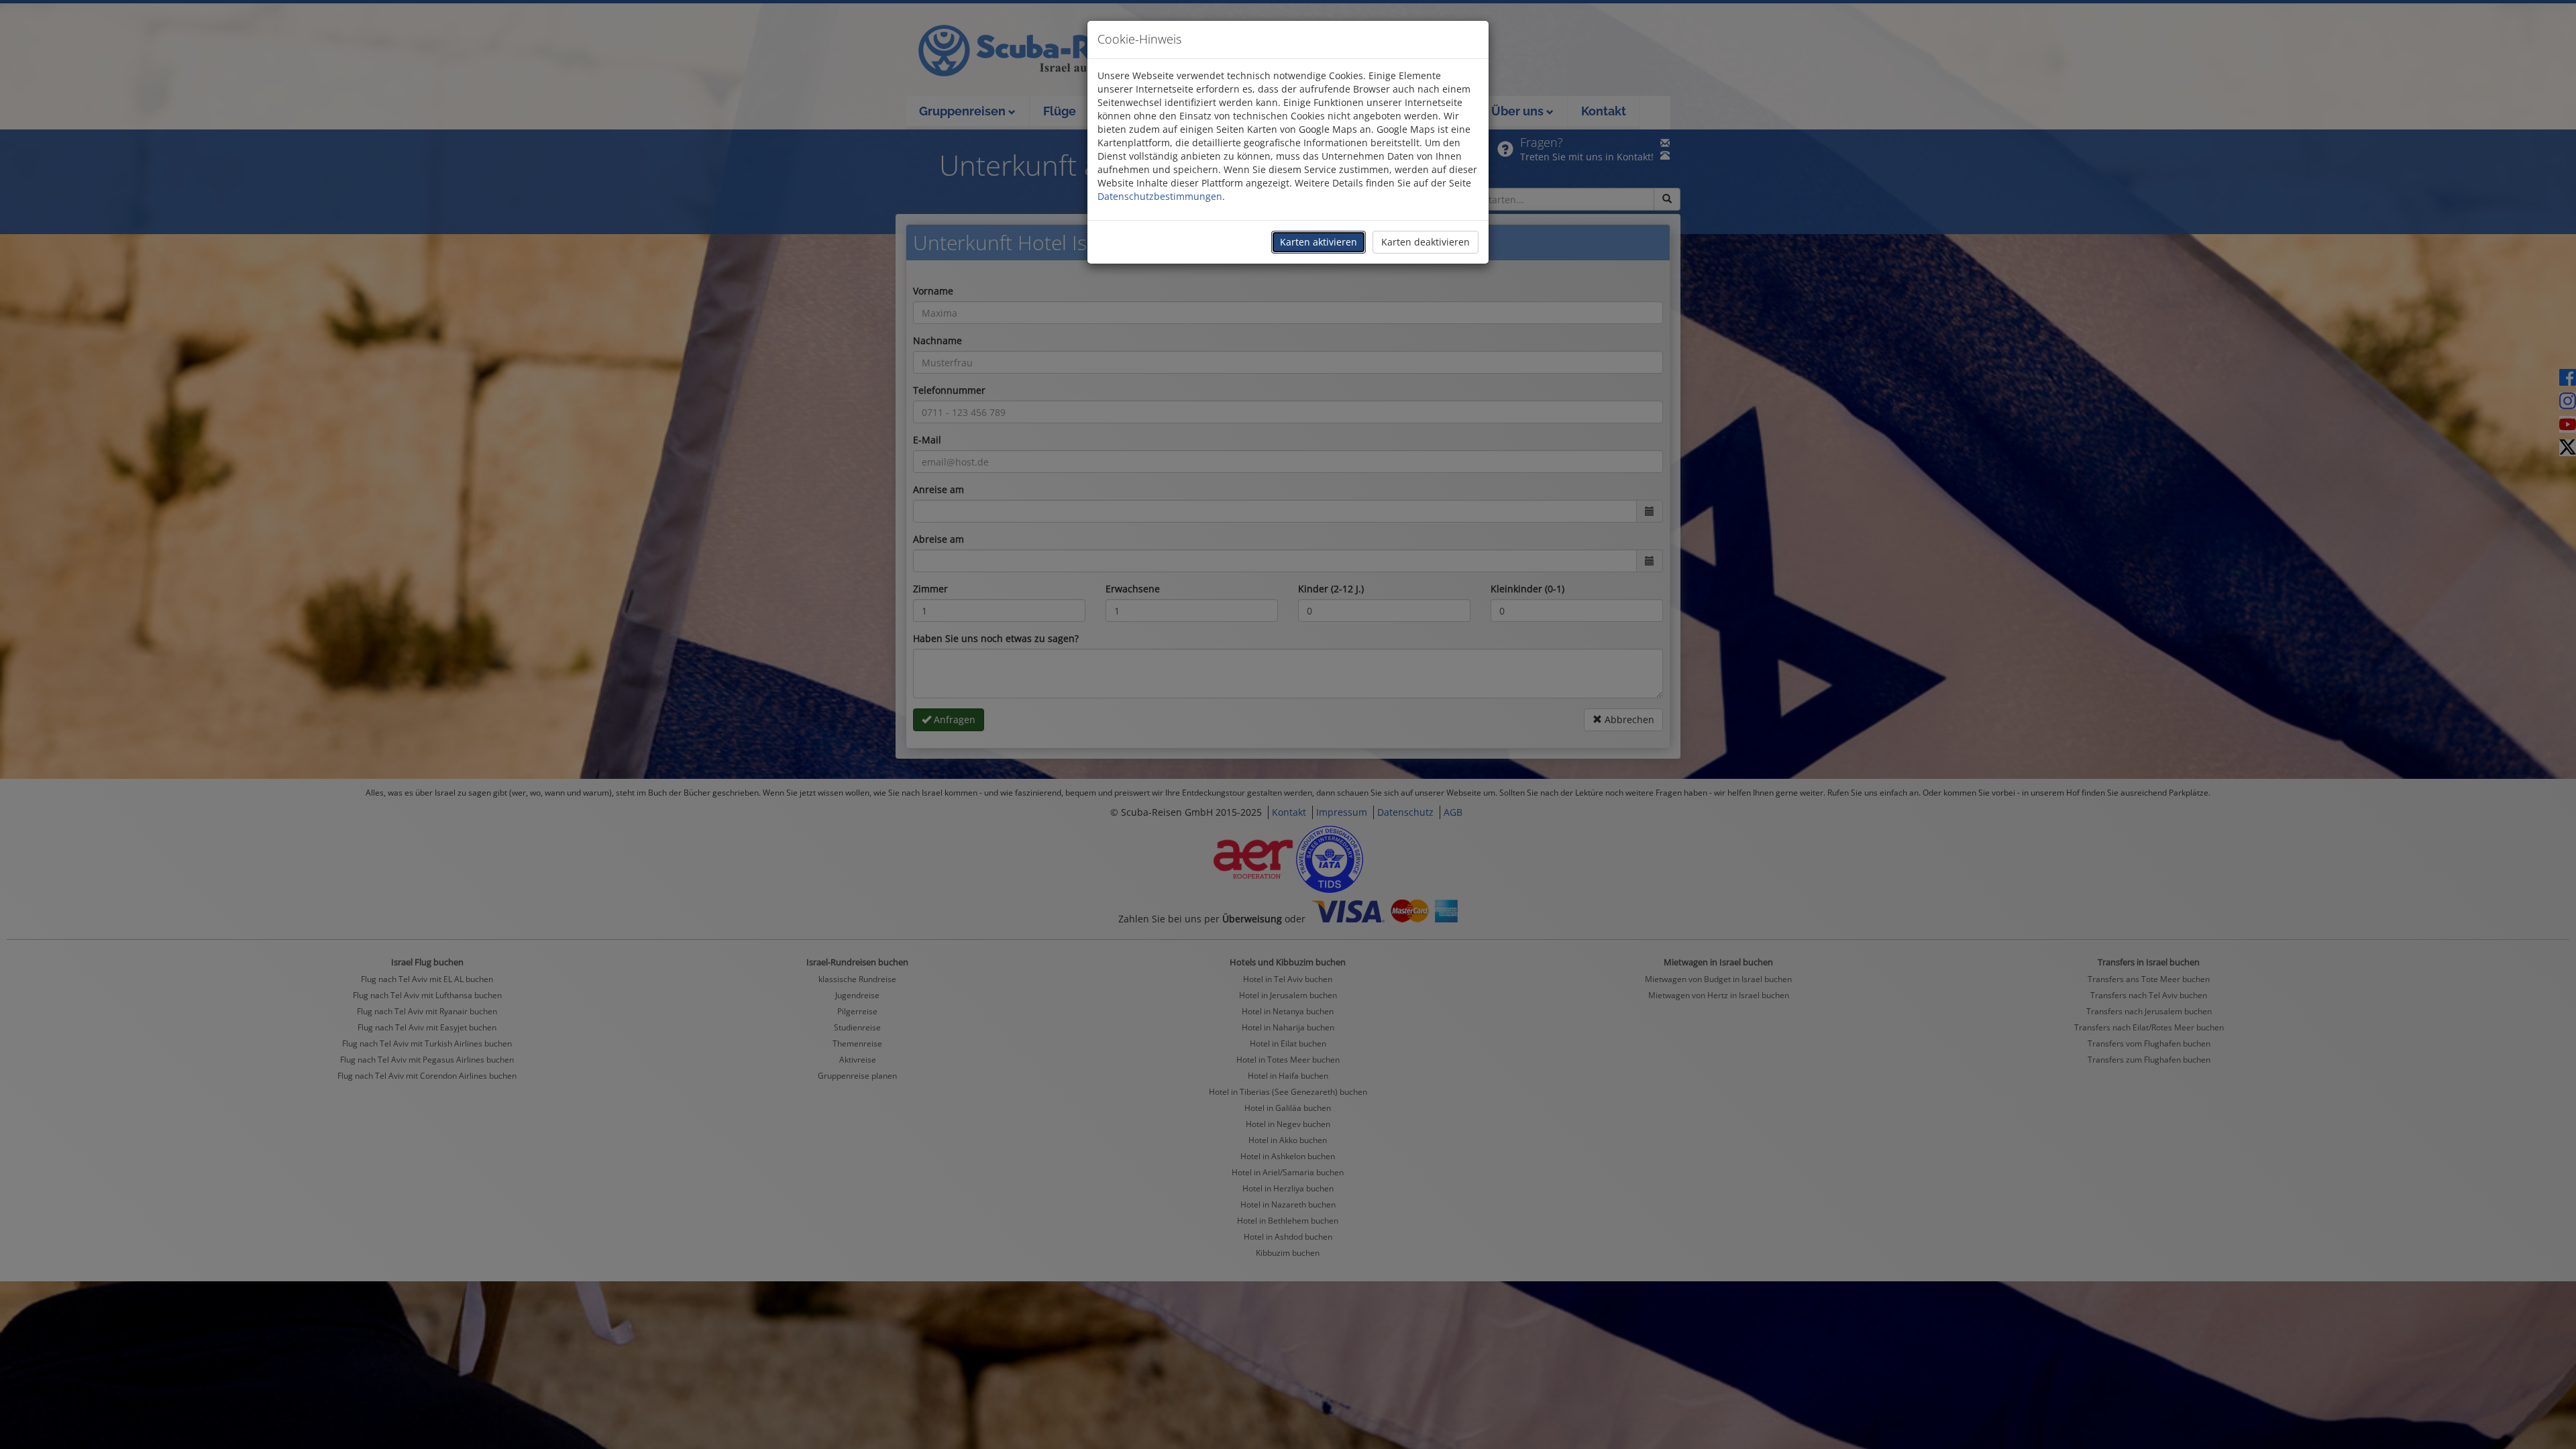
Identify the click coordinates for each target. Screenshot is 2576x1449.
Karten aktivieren (1319, 242)
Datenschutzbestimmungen (1160, 196)
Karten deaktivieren (1426, 242)
